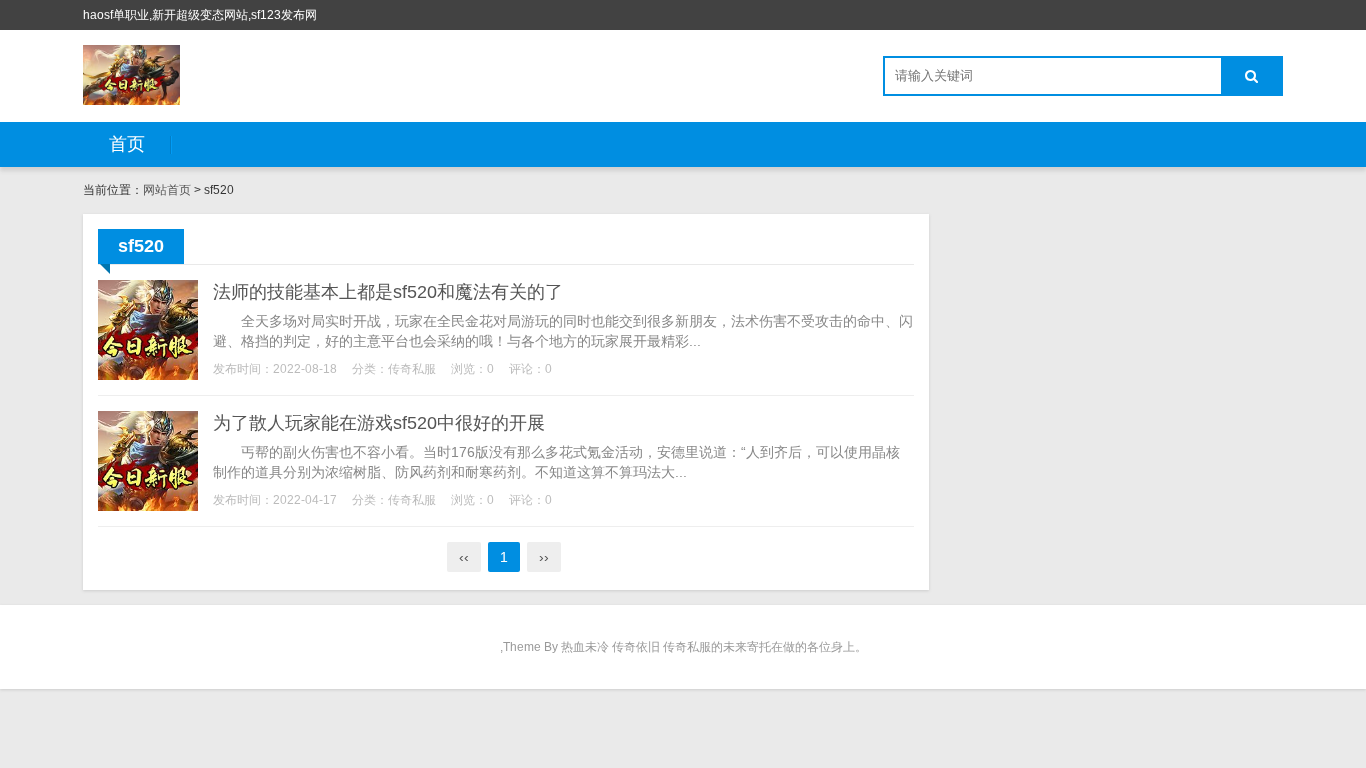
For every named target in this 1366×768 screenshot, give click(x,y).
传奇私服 (412, 369)
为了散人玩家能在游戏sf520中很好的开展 (379, 423)
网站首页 (167, 190)
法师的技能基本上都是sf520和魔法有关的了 (388, 292)
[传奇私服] (131, 75)
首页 (127, 144)
